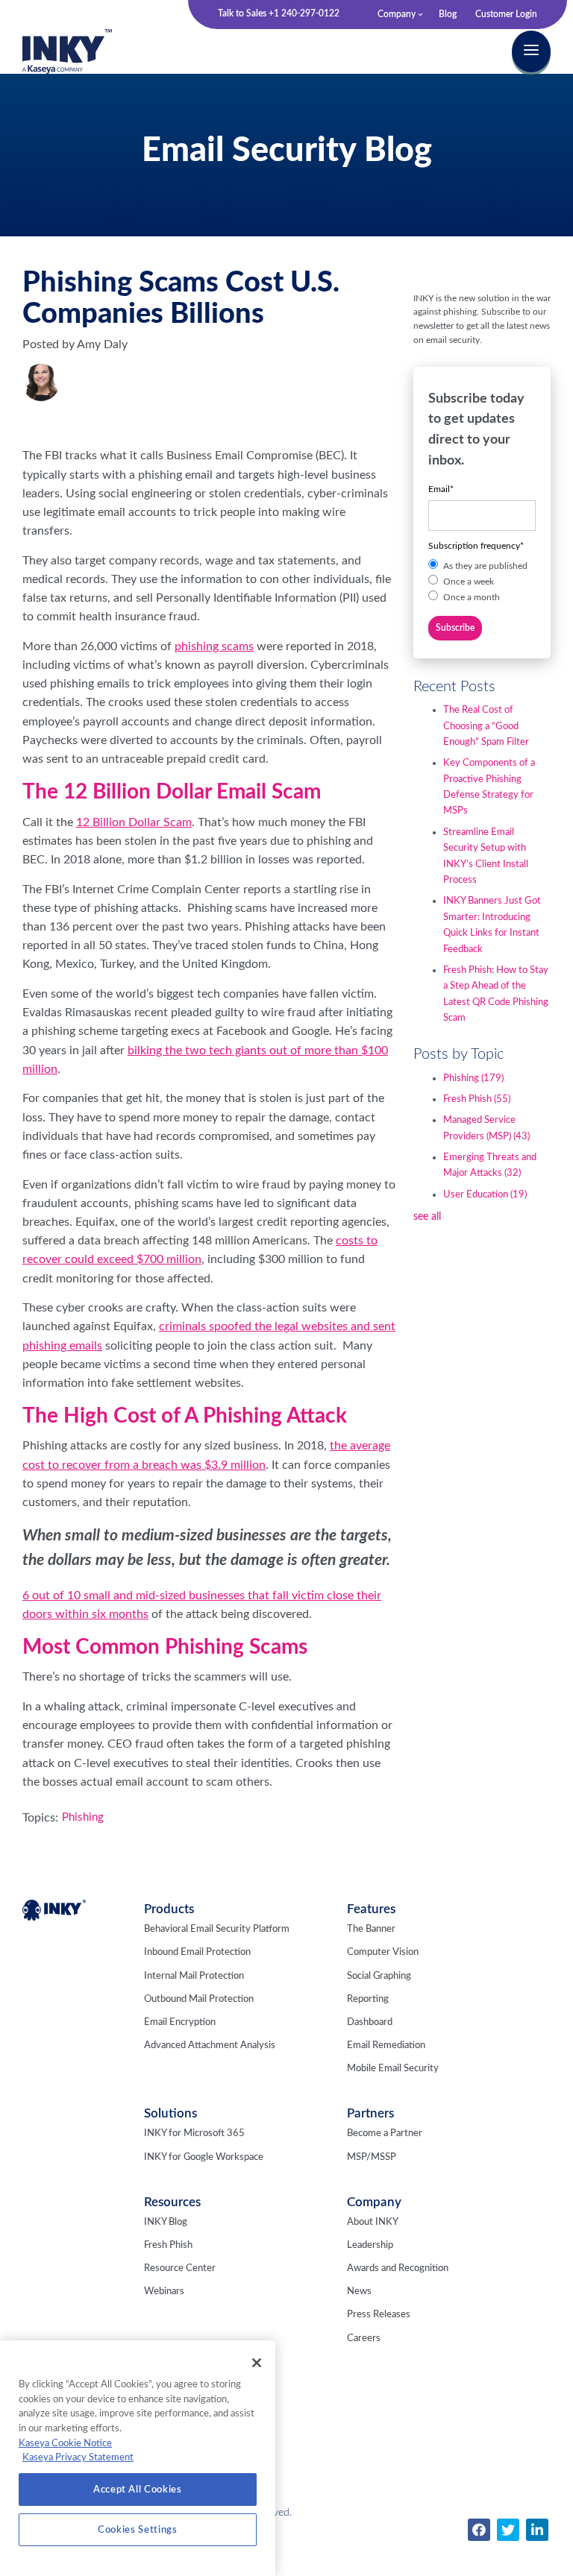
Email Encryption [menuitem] (180, 2022)
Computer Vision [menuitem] (383, 1952)
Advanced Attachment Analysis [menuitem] (210, 2046)
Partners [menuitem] (370, 2113)
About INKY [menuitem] (373, 2222)
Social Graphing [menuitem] (379, 1976)
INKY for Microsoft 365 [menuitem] (194, 2133)
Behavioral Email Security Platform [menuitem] (217, 1929)
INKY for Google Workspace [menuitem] (204, 2157)
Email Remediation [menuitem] (386, 2046)
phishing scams (214, 646)
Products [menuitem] (169, 1909)
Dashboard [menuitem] (370, 2022)
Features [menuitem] (371, 1909)
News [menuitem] (359, 2292)
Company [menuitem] (397, 14)
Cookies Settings (138, 2530)
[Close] (257, 2363)
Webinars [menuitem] (164, 2292)
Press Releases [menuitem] (379, 2315)
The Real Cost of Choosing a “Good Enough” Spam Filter (486, 726)
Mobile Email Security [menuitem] (393, 2069)
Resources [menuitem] (172, 2202)
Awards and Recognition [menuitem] (398, 2268)
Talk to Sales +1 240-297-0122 (279, 13)
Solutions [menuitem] (170, 2113)
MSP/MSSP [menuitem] (372, 2157)
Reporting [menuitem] (368, 1999)
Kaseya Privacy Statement (78, 2457)
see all (427, 1217)
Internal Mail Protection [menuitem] (194, 1976)
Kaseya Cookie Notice (65, 2443)
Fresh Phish (477, 1099)
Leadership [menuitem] (370, 2245)
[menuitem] (479, 2530)
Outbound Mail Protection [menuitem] (199, 1999)
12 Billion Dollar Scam (134, 822)
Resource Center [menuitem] (180, 2268)
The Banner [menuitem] (371, 1929)
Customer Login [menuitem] (506, 14)
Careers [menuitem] (364, 2339)
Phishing (83, 1817)
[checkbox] (482, 582)
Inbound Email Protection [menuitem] (197, 1952)
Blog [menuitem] (448, 14)
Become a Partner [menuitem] (385, 2133)
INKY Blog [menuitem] (166, 2222)
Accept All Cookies (138, 2490)
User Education (485, 1195)
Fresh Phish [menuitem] (168, 2245)
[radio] (482, 566)
